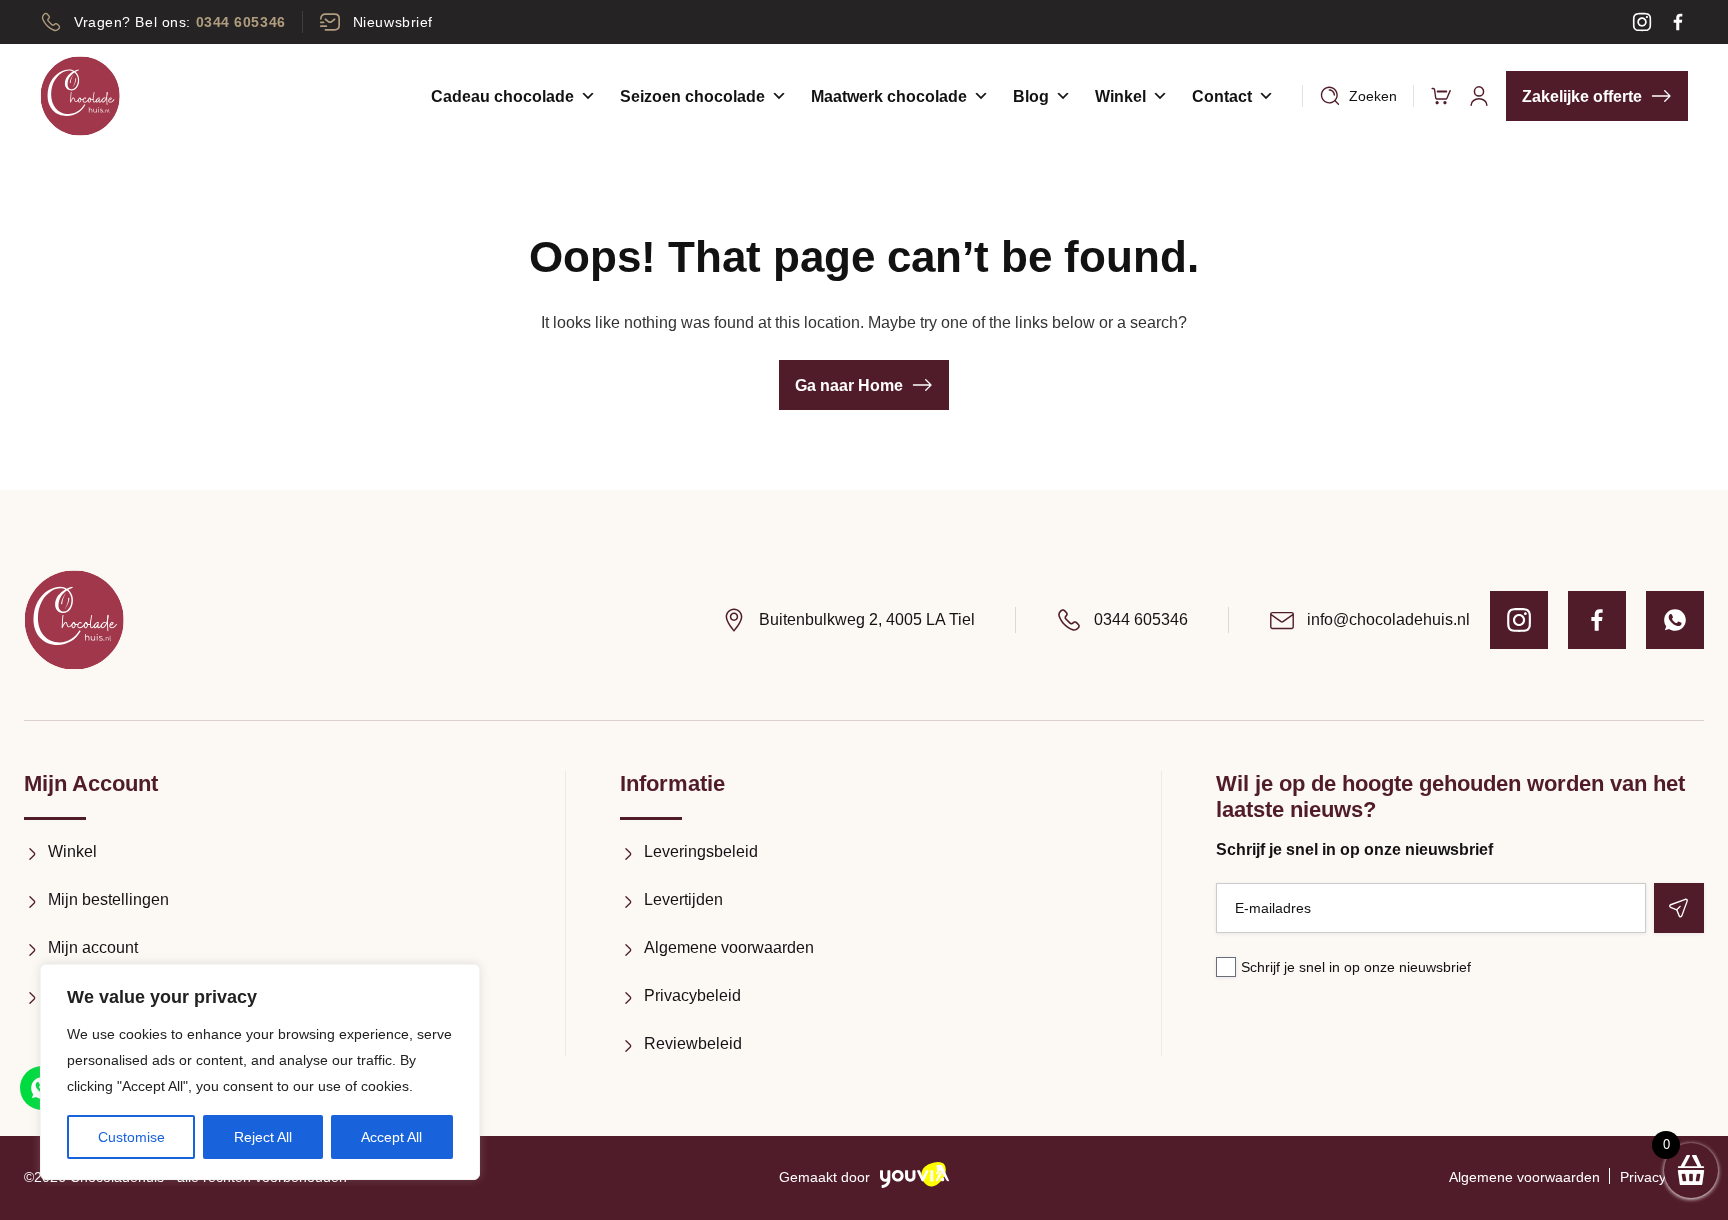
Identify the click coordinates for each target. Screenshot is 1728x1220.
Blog (1031, 96)
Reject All (263, 1137)
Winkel (1120, 96)
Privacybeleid (692, 995)
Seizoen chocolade (692, 96)
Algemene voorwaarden (729, 947)
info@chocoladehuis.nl (1388, 619)
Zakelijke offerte (1582, 96)
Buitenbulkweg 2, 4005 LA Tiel (867, 619)
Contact (1222, 96)
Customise (131, 1137)
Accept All (391, 1137)
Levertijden (683, 899)
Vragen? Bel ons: (180, 22)
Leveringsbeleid (701, 851)
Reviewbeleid (693, 1043)
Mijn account (93, 947)
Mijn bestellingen (108, 899)
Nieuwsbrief (393, 22)
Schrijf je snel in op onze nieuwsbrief (1356, 967)
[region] (260, 1072)
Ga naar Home (849, 385)
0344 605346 (1141, 619)
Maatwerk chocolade (889, 96)
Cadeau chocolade (502, 96)
